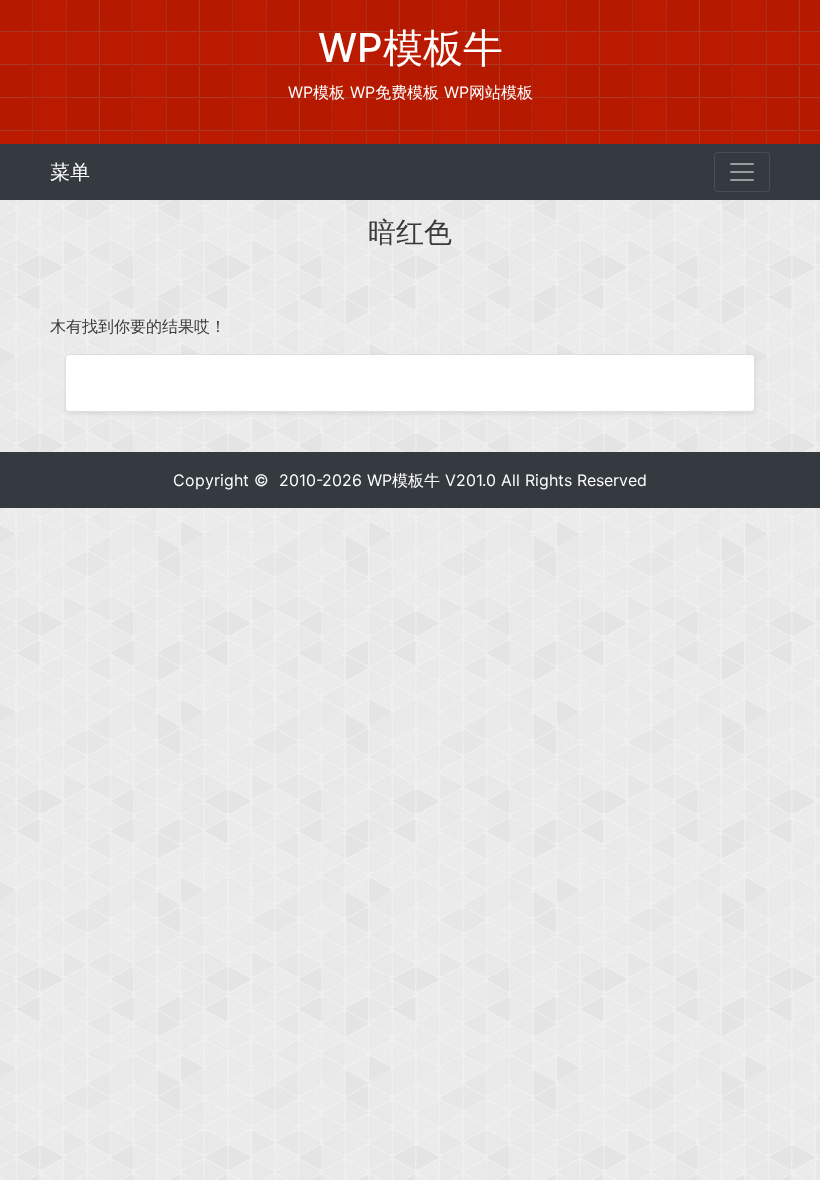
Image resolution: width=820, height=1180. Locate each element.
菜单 (70, 172)
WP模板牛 (403, 480)
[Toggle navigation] (742, 172)
